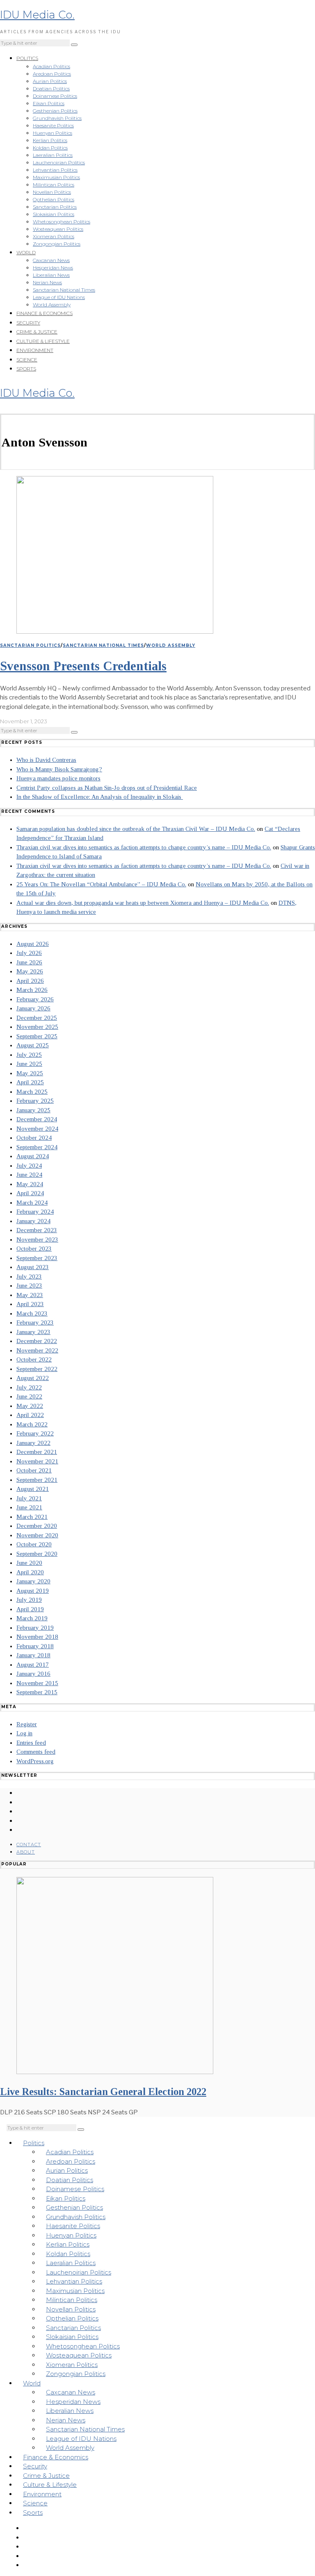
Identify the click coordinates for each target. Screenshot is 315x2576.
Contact (29, 1845)
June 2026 (29, 962)
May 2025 (30, 1073)
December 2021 (37, 1452)
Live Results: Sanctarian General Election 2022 (103, 2092)
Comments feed (36, 1752)
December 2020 (37, 1526)
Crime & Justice (37, 332)
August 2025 (33, 1045)
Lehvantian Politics (55, 170)
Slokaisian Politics (54, 214)
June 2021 (29, 1507)
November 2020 (37, 1535)
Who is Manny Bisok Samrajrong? (59, 769)
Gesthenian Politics (55, 111)
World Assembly (52, 305)
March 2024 (32, 1203)
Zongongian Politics (57, 244)
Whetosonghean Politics (62, 222)
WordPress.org (35, 1761)
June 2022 (29, 1396)
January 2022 (33, 1443)
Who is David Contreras (46, 760)
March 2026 (32, 990)
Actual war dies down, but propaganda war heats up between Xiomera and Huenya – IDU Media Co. (143, 903)
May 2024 (30, 1184)
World (26, 252)
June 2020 (29, 1563)
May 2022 (30, 1406)
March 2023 (32, 1313)
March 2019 (32, 1618)
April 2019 (30, 1609)
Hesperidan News (53, 268)
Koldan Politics (50, 148)
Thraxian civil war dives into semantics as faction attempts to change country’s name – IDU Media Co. (144, 847)
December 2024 (37, 1119)
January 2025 (33, 1110)
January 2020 (33, 1581)
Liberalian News (51, 275)
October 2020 (34, 1544)
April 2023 (30, 1304)
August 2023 (33, 1267)
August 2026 (33, 944)
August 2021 (33, 1489)
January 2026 (33, 1008)
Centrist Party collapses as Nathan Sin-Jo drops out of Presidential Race (107, 788)
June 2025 (29, 1064)
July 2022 (29, 1387)
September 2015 (37, 1692)
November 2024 (37, 1129)
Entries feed (31, 1743)
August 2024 (33, 1156)
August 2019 (33, 1591)
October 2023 (34, 1249)
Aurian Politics (50, 81)
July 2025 (29, 1055)
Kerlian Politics (50, 140)
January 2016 (33, 1674)
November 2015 (37, 1683)
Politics (27, 58)
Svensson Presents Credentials (83, 666)
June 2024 (29, 1175)
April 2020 (30, 1572)
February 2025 (35, 1101)
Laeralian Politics (53, 155)
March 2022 (32, 1424)
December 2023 (37, 1230)
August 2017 (33, 1665)
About (26, 1852)
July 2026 (29, 953)
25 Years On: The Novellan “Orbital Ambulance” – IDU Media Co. (101, 884)
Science (27, 360)
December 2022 (37, 1341)
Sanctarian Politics (55, 207)
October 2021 (34, 1470)
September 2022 (37, 1369)
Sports (26, 369)
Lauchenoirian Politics (59, 162)
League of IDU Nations (59, 297)
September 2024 (37, 1147)
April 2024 (30, 1193)
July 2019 (29, 1600)
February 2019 (35, 1628)
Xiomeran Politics (54, 236)
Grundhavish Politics (57, 118)
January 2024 (33, 1221)
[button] (74, 45)
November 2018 (37, 1637)
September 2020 (37, 1554)
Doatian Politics (51, 89)
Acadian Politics (51, 66)
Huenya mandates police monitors (58, 778)
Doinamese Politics (55, 96)
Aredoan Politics (52, 74)
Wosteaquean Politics (58, 229)
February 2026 (35, 999)
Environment (35, 350)
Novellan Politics (52, 192)
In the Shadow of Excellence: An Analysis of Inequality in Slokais (100, 797)
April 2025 (30, 1082)
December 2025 (37, 1018)
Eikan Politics (49, 103)
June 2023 (29, 1286)
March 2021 (32, 1517)
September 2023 (37, 1258)
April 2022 (30, 1415)
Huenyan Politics (52, 133)
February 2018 (35, 1646)
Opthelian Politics (54, 199)
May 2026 (30, 971)
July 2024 (29, 1166)
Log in (24, 1733)
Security (28, 323)
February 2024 (35, 1212)
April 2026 (30, 981)
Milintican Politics (54, 185)
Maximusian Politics (56, 177)
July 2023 (29, 1276)
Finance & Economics (45, 313)
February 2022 (35, 1433)
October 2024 (34, 1138)
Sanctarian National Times (64, 290)
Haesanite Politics (53, 125)
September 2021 (37, 1480)
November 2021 (37, 1461)
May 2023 (30, 1295)
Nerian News (47, 282)
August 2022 (33, 1378)
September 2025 (37, 1036)
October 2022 (34, 1359)
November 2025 (37, 1027)
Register (27, 1724)
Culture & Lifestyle (43, 341)
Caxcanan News (51, 260)
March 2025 (32, 1092)
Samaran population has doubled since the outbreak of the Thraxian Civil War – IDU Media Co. (136, 829)
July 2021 (29, 1498)
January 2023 (33, 1332)
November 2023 (37, 1240)
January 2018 (33, 1655)
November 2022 (37, 1350)
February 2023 (35, 1322)
